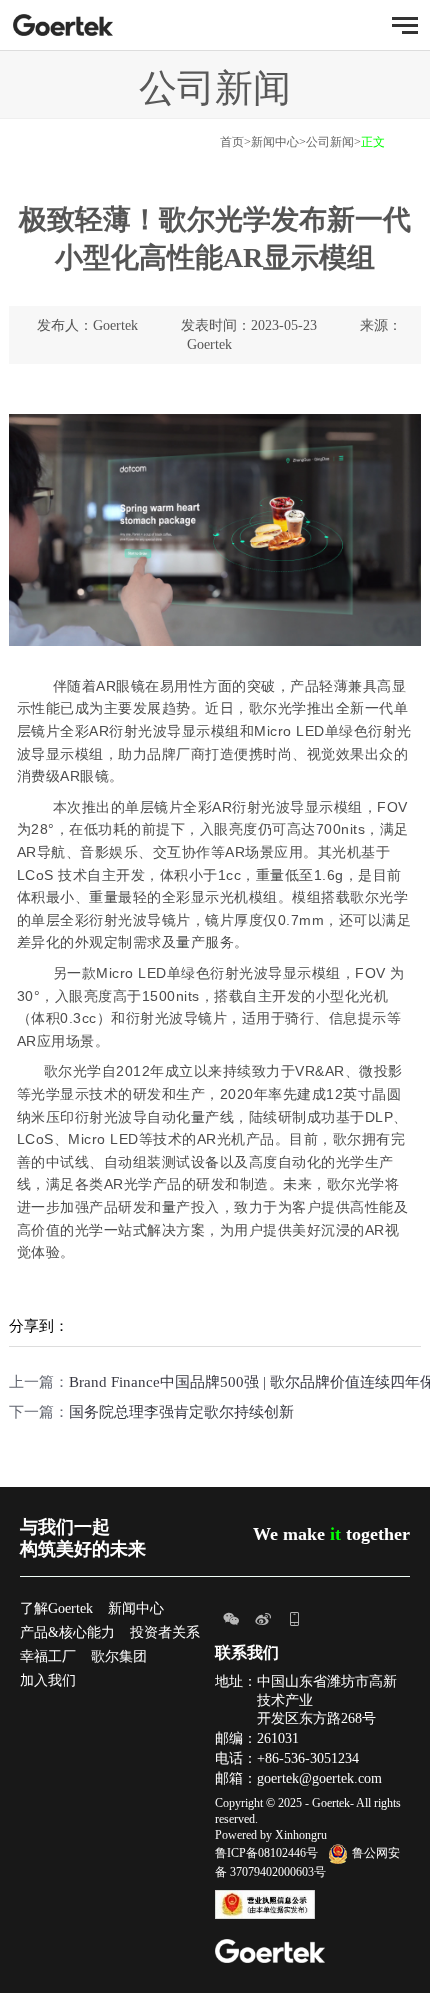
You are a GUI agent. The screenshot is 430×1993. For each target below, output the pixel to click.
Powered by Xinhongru (271, 1835)
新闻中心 (275, 142)
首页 (232, 142)
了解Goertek (56, 1608)
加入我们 (48, 1680)
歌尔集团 (119, 1656)
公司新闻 (330, 142)
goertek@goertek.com (319, 1778)
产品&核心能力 (67, 1632)
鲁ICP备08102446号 (266, 1853)
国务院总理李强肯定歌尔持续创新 (181, 1412)
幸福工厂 (48, 1656)
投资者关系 (165, 1632)
